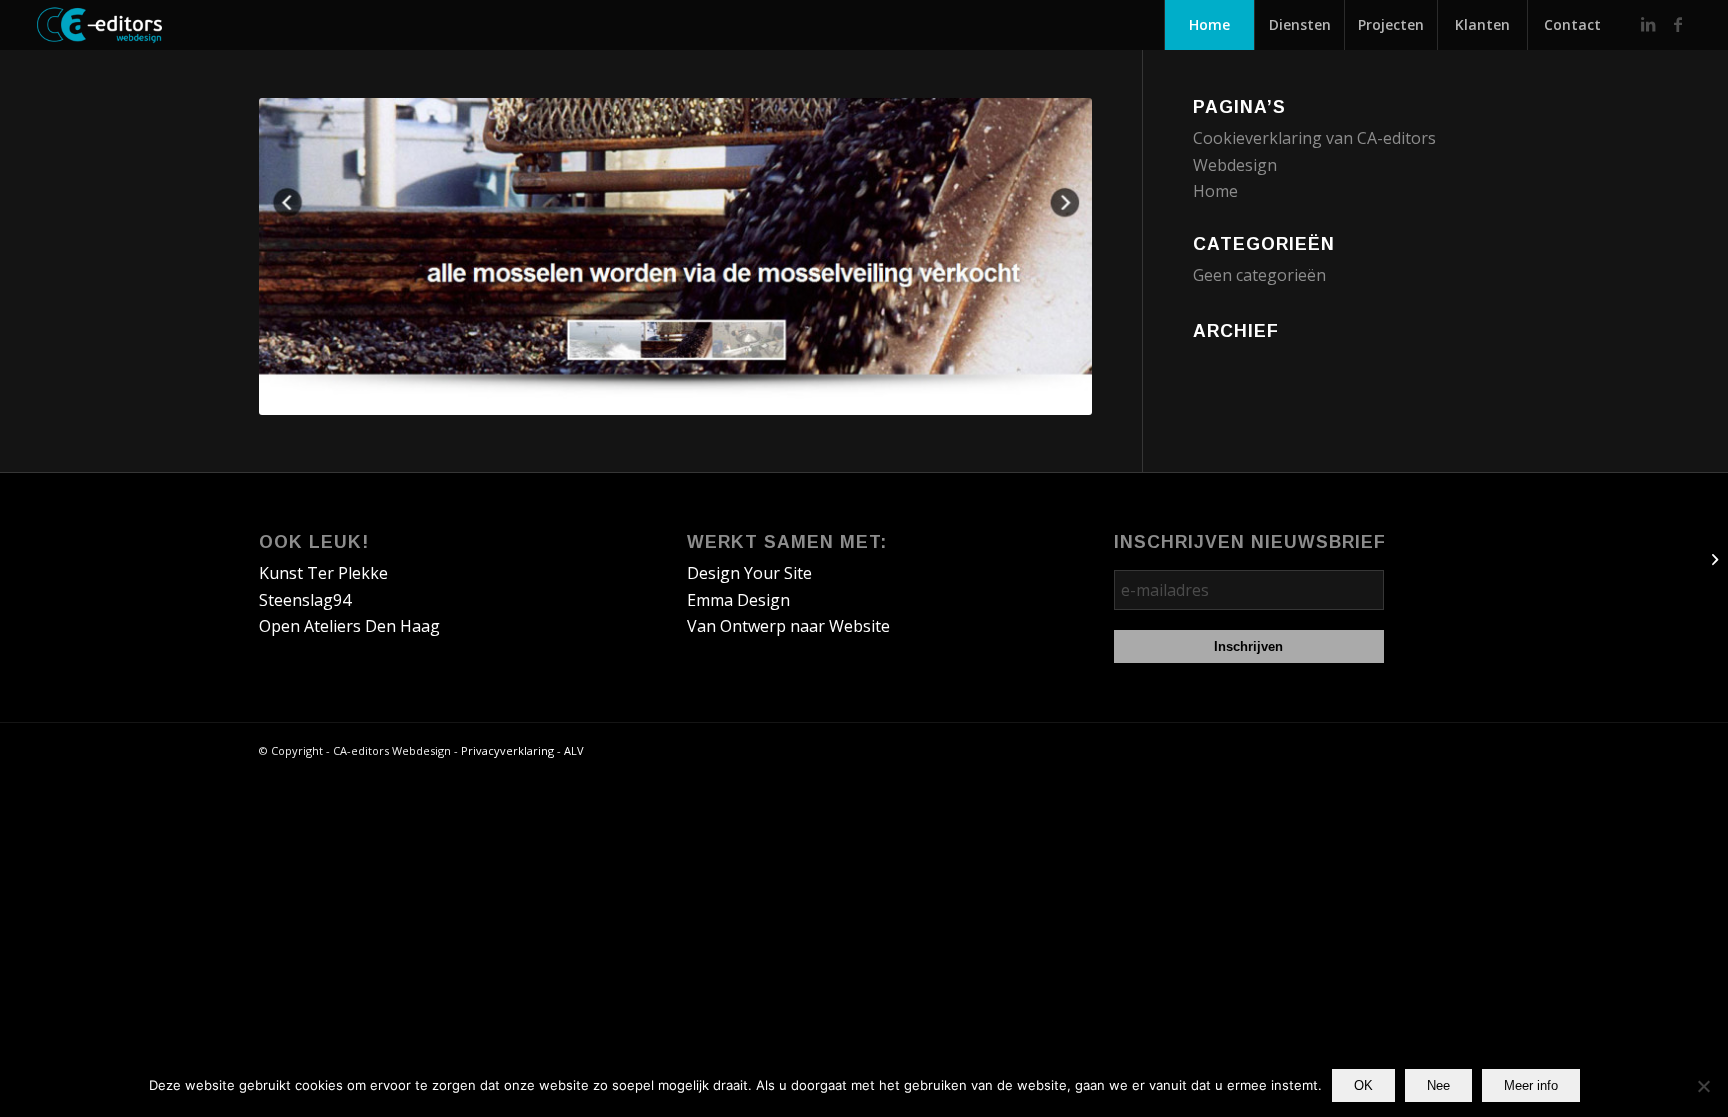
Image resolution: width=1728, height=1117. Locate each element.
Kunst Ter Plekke (323, 573)
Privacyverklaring (507, 750)
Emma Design (738, 600)
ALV (574, 750)
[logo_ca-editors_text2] (148, 25)
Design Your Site (749, 573)
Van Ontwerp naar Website (788, 626)
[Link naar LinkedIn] (1648, 24)
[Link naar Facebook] (1678, 24)
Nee (1438, 1085)
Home (1215, 191)
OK (1363, 1085)
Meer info (1531, 1085)
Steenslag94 (305, 600)
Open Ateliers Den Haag (349, 626)
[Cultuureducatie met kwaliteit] (1712, 559)
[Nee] (1703, 1086)
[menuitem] (1209, 25)
